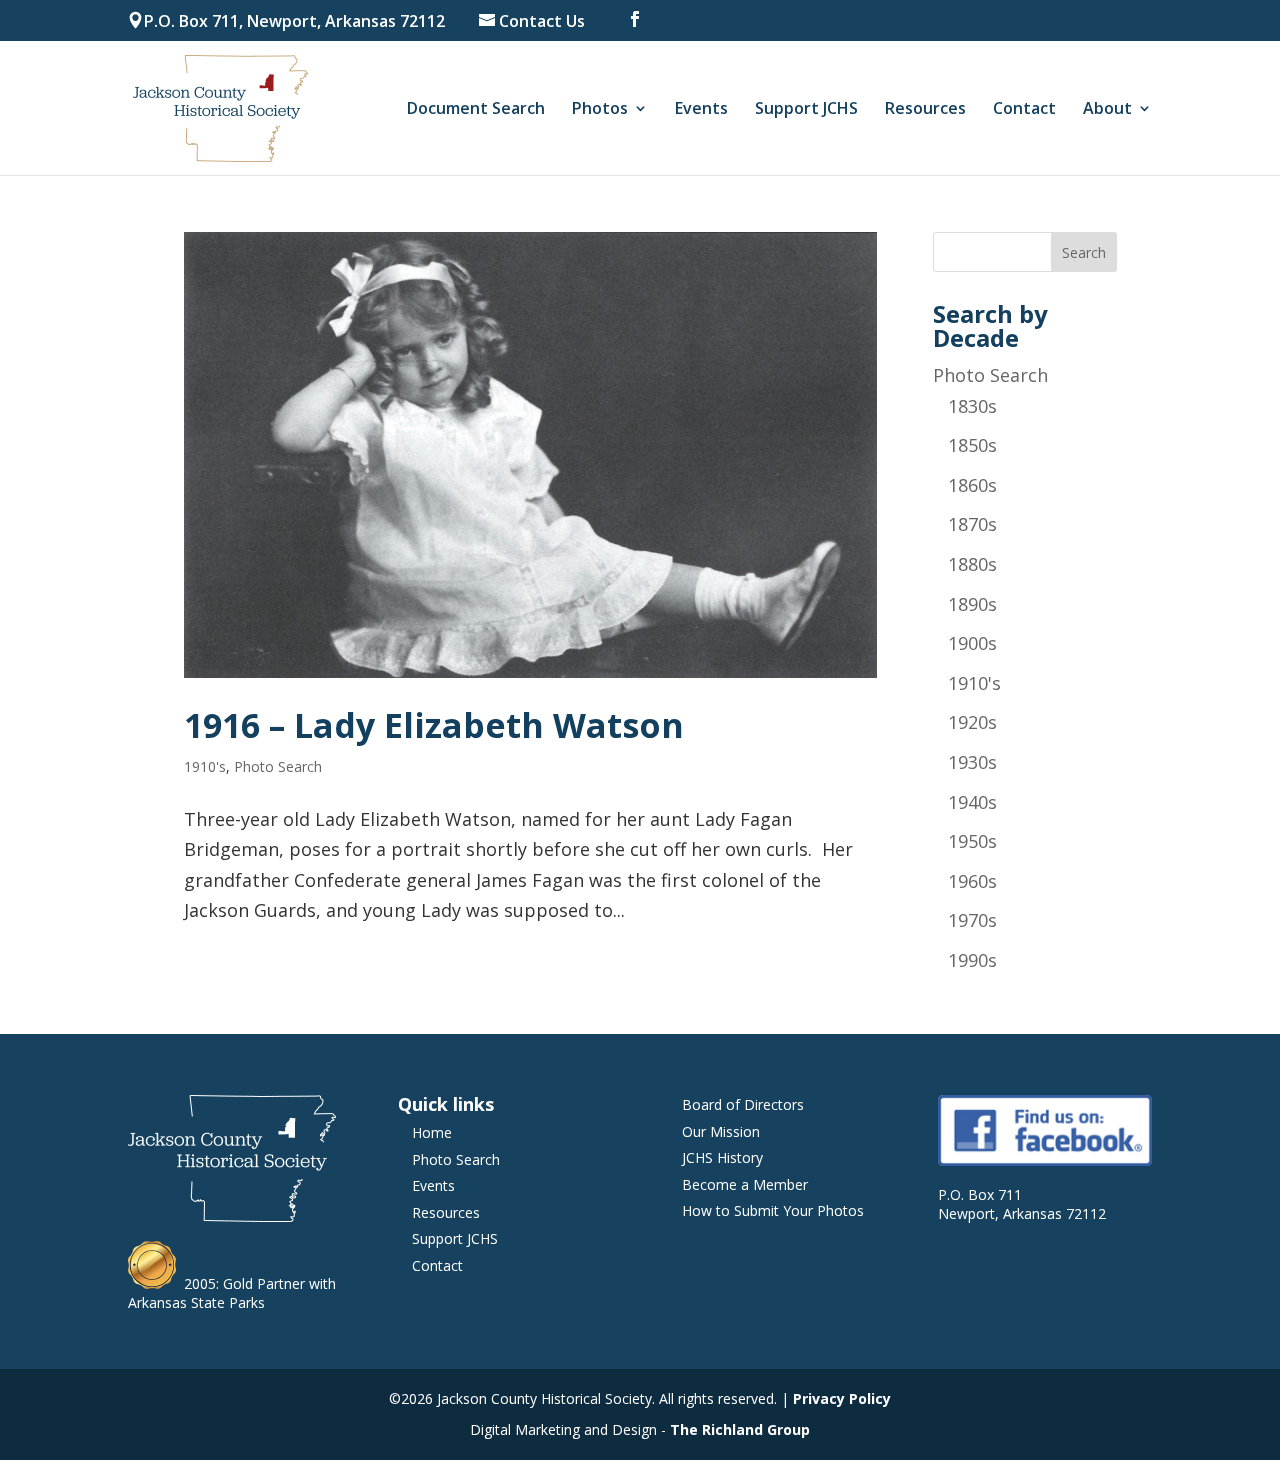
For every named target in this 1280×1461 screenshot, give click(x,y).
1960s (972, 881)
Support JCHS (806, 110)
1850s (972, 445)
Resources (925, 110)
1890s (972, 604)
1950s (972, 841)
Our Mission (721, 1131)
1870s (972, 524)
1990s (972, 960)
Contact (1024, 110)
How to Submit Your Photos (773, 1210)
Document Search (476, 110)
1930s (972, 762)
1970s (972, 920)
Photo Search (278, 766)
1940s (972, 802)
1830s (972, 406)
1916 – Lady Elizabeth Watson (434, 725)
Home (432, 1132)
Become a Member (745, 1184)
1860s (972, 485)
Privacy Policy (842, 1398)
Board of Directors (743, 1104)
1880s (972, 564)
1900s (972, 643)
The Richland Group (740, 1429)
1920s (972, 722)
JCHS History (722, 1157)
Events (701, 110)
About (1107, 110)
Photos (600, 110)
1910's (205, 766)
